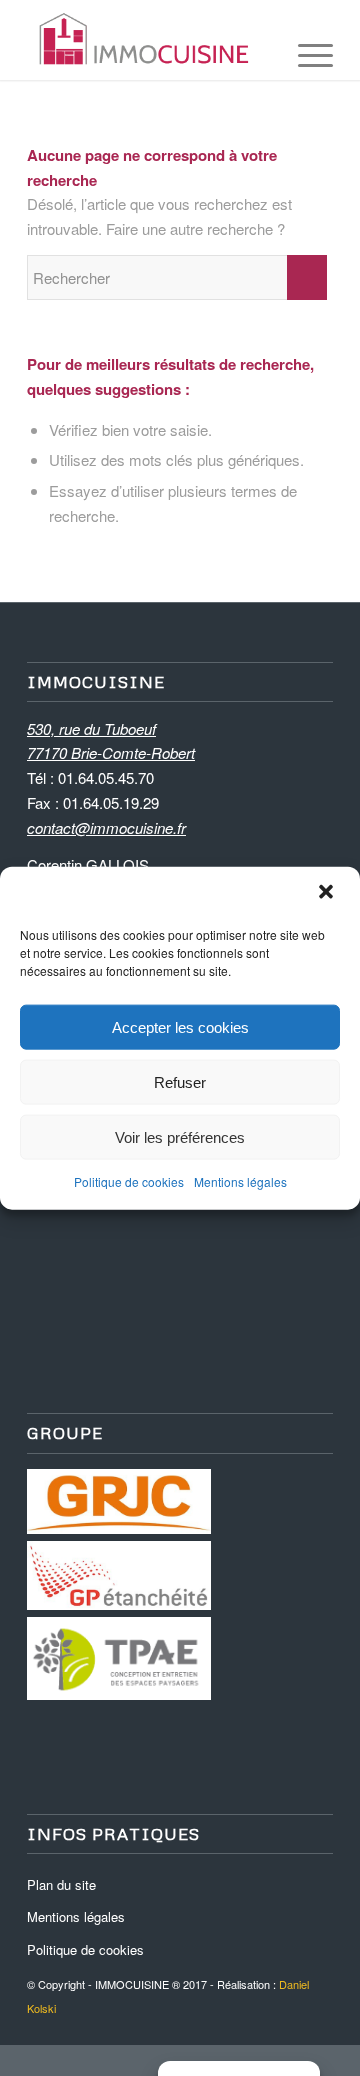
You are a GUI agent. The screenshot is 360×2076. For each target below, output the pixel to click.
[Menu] (305, 40)
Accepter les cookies (180, 1026)
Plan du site (61, 1884)
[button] (328, 894)
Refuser (180, 1081)
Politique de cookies (129, 1181)
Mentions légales (240, 1181)
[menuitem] (305, 40)
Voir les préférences (180, 1136)
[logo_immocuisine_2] (149, 40)
